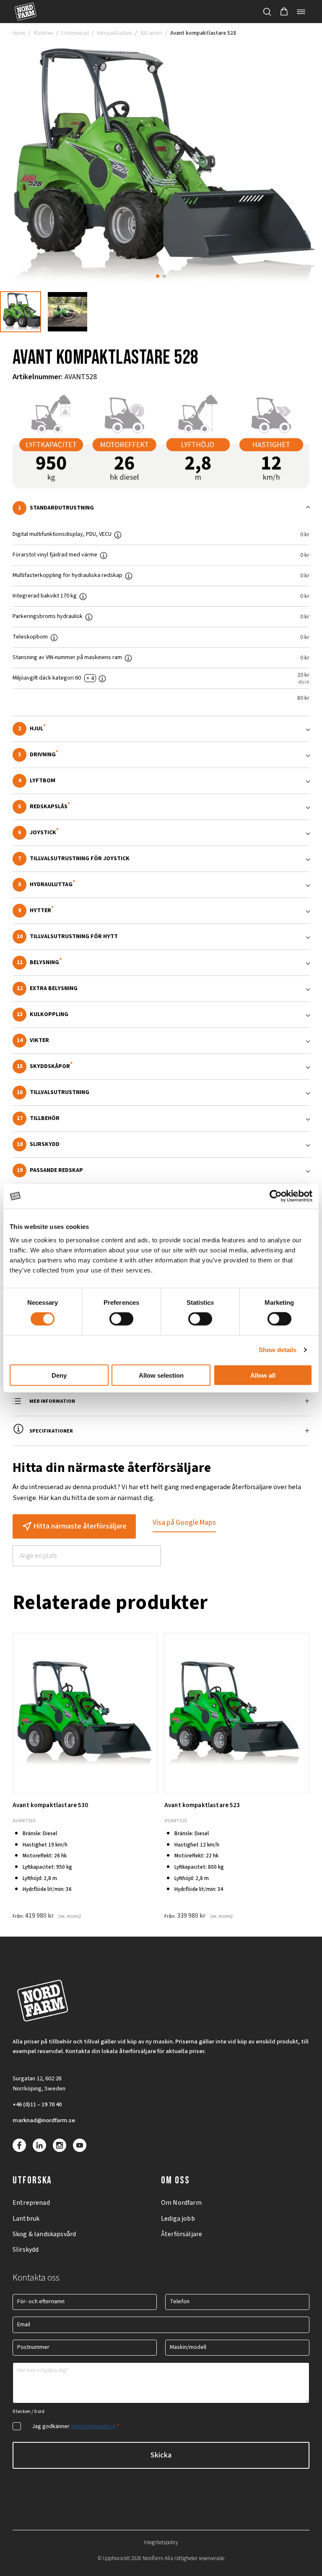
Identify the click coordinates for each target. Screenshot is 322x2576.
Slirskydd (26, 2250)
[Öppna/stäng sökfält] (267, 12)
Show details (278, 1350)
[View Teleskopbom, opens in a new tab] (57, 637)
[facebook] (19, 2145)
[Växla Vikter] (161, 1041)
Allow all (263, 1375)
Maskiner (43, 33)
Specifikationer (51, 1431)
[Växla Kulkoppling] (161, 1015)
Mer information (52, 1401)
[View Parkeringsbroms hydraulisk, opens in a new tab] (92, 617)
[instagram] (60, 2145)
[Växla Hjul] (161, 729)
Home (19, 33)
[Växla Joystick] (161, 833)
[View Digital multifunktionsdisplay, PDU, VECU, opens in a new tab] (121, 535)
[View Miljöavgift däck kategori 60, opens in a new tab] (106, 678)
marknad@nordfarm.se (44, 2120)
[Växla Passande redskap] (161, 1170)
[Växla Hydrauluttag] (161, 885)
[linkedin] (39, 2145)
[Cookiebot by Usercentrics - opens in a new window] (276, 1196)
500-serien (151, 33)
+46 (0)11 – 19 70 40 (37, 2104)
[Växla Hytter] (161, 911)
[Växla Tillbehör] (161, 1119)
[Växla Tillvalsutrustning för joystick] (161, 859)
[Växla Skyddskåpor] (161, 1067)
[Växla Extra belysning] (161, 989)
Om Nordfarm (181, 2203)
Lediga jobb (178, 2219)
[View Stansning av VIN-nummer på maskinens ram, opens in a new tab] (132, 658)
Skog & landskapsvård (44, 2234)
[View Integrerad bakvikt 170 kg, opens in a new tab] (86, 596)
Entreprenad (75, 33)
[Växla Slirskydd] (161, 1144)
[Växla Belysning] (161, 963)
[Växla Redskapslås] (161, 807)
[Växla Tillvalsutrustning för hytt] (161, 937)
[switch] (121, 1319)
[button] (284, 12)
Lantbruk (26, 2219)
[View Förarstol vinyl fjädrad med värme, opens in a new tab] (107, 555)
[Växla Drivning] (161, 755)
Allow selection (161, 1375)
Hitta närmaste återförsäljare (80, 1526)
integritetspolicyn (93, 2426)
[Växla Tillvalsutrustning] (161, 1093)
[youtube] (80, 2145)
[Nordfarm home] (25, 12)
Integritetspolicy (161, 2542)
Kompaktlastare (114, 33)
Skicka (161, 2455)
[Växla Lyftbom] (161, 781)
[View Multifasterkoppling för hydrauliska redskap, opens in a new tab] (132, 576)
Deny (59, 1375)
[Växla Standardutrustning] (161, 508)
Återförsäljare (182, 2234)
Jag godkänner (76, 2426)
